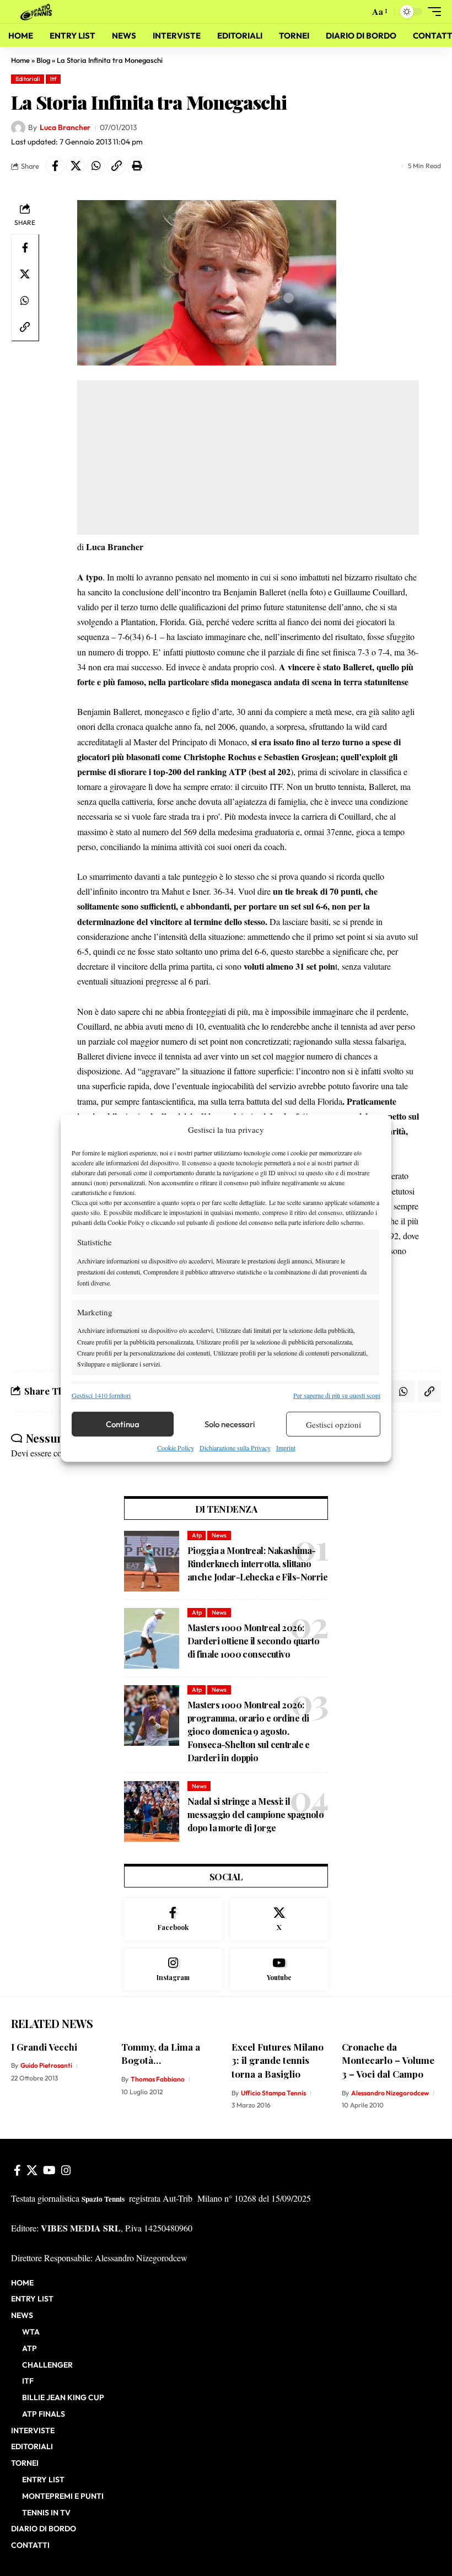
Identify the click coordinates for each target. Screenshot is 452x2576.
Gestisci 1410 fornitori (101, 1395)
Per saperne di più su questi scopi (337, 1395)
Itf (53, 79)
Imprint (286, 1448)
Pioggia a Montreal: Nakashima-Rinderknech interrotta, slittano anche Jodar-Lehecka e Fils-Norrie (257, 1564)
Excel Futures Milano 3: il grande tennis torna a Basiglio (278, 2060)
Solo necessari (230, 1424)
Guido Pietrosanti (46, 2065)
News (219, 1535)
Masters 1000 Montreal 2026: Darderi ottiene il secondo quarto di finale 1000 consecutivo (253, 1641)
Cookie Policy (176, 1448)
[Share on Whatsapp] (96, 166)
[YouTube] (49, 2170)
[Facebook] (173, 1919)
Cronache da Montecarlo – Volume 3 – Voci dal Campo (388, 2060)
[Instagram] (173, 1970)
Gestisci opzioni (333, 1424)
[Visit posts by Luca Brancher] (18, 128)
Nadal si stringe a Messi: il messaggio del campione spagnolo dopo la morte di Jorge (255, 1814)
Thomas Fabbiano (158, 2079)
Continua (123, 1424)
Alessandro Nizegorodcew (390, 2093)
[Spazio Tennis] (38, 11)
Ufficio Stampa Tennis (273, 2093)
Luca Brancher (65, 127)
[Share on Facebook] (55, 166)
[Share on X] (76, 166)
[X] (279, 1919)
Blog (43, 60)
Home (20, 60)
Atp (197, 1535)
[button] (358, 12)
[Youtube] (279, 1970)
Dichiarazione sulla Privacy (235, 1448)
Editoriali (28, 79)
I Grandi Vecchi (44, 2047)
